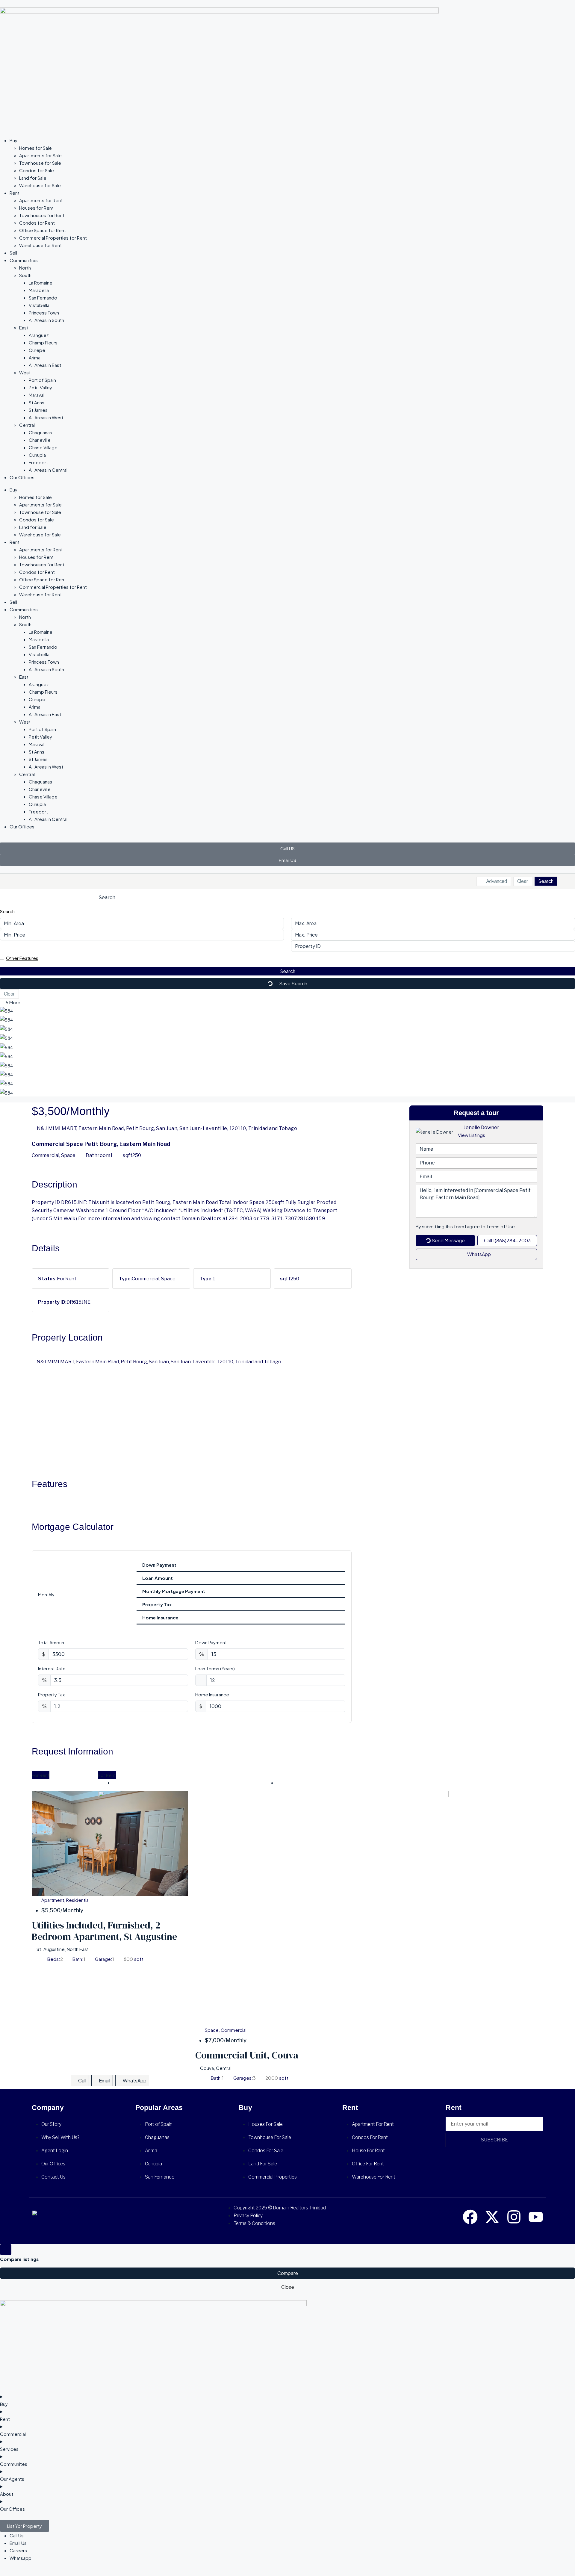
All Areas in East (45, 365)
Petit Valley (40, 387)
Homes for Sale (35, 148)
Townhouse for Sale (40, 163)
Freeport (38, 462)
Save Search (293, 983)
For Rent (41, 1775)
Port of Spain (42, 380)
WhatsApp (479, 1254)
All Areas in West (46, 417)
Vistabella (39, 305)
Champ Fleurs (43, 342)
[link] (273, 1908)
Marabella (39, 290)
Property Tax (51, 1694)
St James (38, 410)
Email (105, 2080)
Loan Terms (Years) (215, 1668)
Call (82, 2080)
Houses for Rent (36, 208)
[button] (287, 958)
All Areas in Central (48, 470)
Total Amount (52, 1642)
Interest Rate (52, 1668)
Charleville (40, 440)
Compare (288, 2273)
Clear (523, 881)
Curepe (37, 350)
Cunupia (37, 455)
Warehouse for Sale (40, 185)
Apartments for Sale (40, 155)
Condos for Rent (37, 223)
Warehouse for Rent (40, 245)
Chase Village (43, 447)
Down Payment (211, 1642)
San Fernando (43, 298)
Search (546, 881)
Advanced (496, 881)
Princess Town (44, 313)
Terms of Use (501, 1226)
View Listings (472, 1135)
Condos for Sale (37, 170)
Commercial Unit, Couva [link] (247, 2055)
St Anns (37, 402)
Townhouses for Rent (42, 215)
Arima (35, 357)
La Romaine (41, 283)
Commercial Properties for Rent (53, 238)
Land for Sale (33, 178)
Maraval (37, 395)
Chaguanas (40, 432)
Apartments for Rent (41, 200)
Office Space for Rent (43, 230)
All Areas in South (46, 320)
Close (288, 2287)
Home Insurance (212, 1694)
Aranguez (39, 335)
